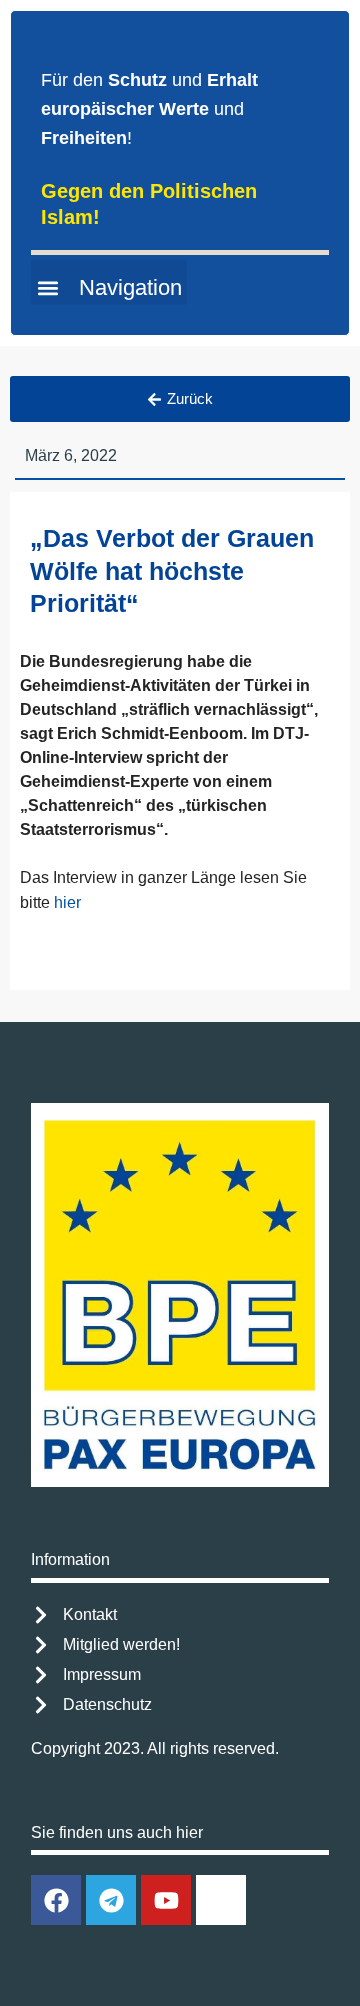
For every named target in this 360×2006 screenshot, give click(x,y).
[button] (109, 282)
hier (67, 902)
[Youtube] (166, 1900)
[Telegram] (111, 1900)
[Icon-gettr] (221, 1900)
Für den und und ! (149, 109)
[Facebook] (56, 1900)
